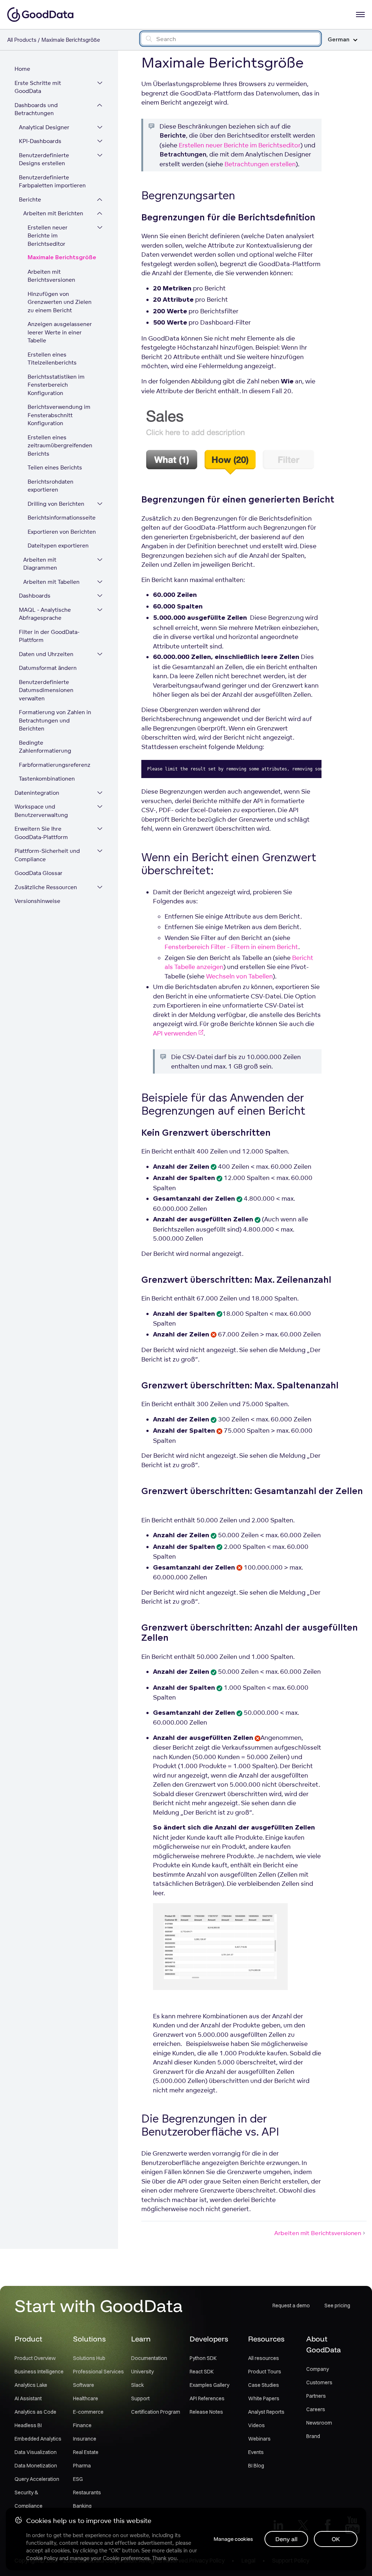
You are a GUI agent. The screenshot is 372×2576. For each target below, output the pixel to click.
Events (256, 2452)
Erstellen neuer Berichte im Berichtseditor (48, 236)
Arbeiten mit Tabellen (51, 582)
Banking (82, 2506)
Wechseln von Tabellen (239, 976)
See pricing (337, 2306)
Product (28, 2339)
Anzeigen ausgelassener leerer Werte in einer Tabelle (60, 332)
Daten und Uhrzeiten (46, 654)
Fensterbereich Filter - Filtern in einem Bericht (231, 947)
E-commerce (88, 2412)
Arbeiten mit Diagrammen (40, 564)
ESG (78, 2479)
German (339, 40)
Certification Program (156, 2412)
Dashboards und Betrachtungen (36, 109)
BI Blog (256, 2466)
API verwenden (175, 1033)
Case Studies (264, 2385)
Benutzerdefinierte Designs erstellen (44, 159)
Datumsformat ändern (48, 668)
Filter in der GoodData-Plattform (49, 636)
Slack (138, 2385)
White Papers (264, 2398)
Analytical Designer (44, 127)
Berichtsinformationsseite (62, 518)
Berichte (30, 200)
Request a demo (291, 2306)
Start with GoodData (99, 2306)
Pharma (82, 2466)
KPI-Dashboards (40, 141)
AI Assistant (28, 2398)
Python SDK (203, 2358)
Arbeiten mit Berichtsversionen (51, 276)
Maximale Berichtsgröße (62, 258)
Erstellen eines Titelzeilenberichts (52, 359)
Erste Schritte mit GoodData (38, 87)
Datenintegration (37, 793)
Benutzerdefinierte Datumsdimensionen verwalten (46, 690)
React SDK (202, 2372)
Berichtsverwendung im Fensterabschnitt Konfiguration (59, 415)
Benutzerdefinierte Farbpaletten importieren (52, 182)
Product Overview (35, 2358)
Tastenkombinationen (47, 779)
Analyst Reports (266, 2412)
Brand (313, 2436)
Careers (316, 2409)
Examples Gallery (209, 2385)
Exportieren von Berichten (62, 532)
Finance (82, 2425)
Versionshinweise (37, 901)
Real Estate (86, 2452)
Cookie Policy (42, 2558)
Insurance (85, 2439)
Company (318, 2369)
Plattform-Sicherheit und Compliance (47, 855)
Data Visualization (36, 2452)
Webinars (259, 2439)
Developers (209, 2339)
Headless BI (28, 2425)
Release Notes (206, 2412)
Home (22, 69)
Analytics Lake (31, 2385)
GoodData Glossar (39, 873)
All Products (22, 40)
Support (140, 2398)
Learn (141, 2339)
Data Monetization (36, 2466)
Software (84, 2385)
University (142, 2372)
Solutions (89, 2339)
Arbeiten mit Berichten (53, 213)
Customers (319, 2382)
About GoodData (324, 2344)
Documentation (149, 2358)
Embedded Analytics (38, 2439)
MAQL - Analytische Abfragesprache (45, 614)
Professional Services (98, 2372)
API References (207, 2398)
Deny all (286, 2539)
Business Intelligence (39, 2372)
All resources (264, 2358)
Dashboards (35, 596)
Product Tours (265, 2372)
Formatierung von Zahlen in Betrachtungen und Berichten (55, 720)
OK (336, 2539)
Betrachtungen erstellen (260, 164)
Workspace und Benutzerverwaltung (41, 811)
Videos (256, 2425)
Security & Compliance (29, 2499)
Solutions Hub (89, 2358)
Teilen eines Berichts (55, 467)
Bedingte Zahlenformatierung (45, 747)
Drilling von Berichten (56, 504)
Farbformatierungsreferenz (55, 765)
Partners (316, 2396)
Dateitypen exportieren (58, 546)
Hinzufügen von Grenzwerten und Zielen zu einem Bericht (60, 302)
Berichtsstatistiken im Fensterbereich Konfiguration (56, 385)
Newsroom (319, 2423)
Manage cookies (233, 2539)
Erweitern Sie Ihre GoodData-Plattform (41, 833)
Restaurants (87, 2492)
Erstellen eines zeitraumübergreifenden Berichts (60, 445)
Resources (266, 2339)
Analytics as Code (35, 2412)
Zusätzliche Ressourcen (46, 887)
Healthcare (86, 2398)
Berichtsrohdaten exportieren (50, 486)
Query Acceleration (37, 2479)
